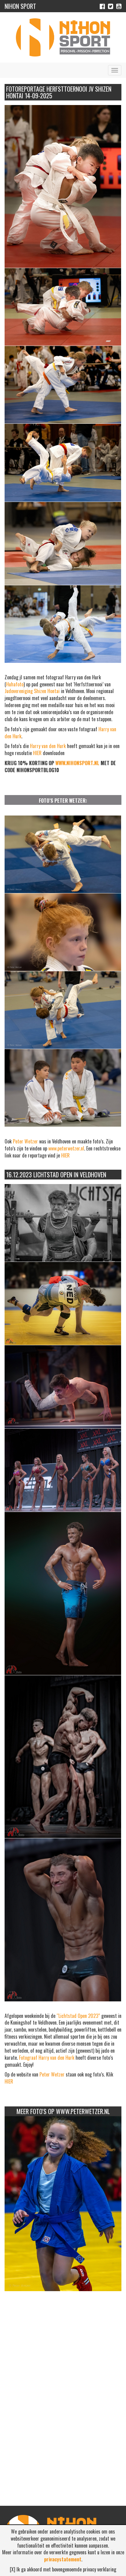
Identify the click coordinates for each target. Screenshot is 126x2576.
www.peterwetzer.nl (66, 1148)
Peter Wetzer (25, 1141)
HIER (37, 753)
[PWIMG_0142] (63, 2204)
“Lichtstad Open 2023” (78, 2016)
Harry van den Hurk (48, 746)
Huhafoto (15, 684)
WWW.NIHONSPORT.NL (77, 763)
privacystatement (63, 2559)
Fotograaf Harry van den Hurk (47, 2058)
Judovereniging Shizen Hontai (32, 691)
